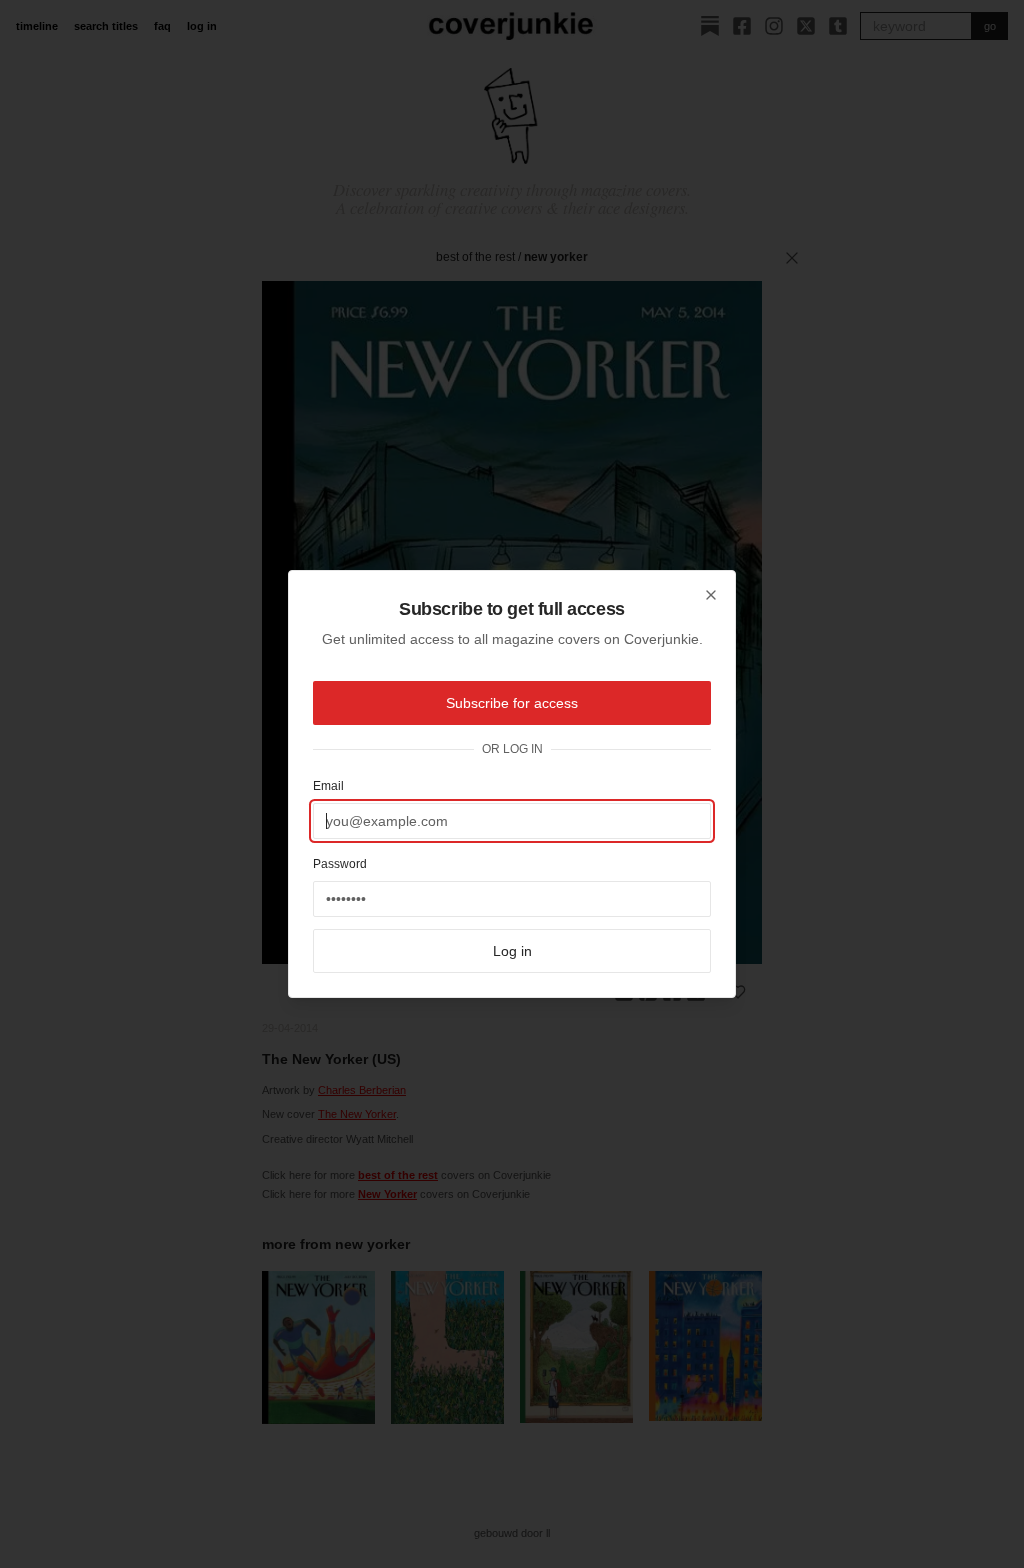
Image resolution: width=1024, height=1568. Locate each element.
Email (328, 786)
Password (340, 864)
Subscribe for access (512, 703)
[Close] (711, 595)
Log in (512, 951)
